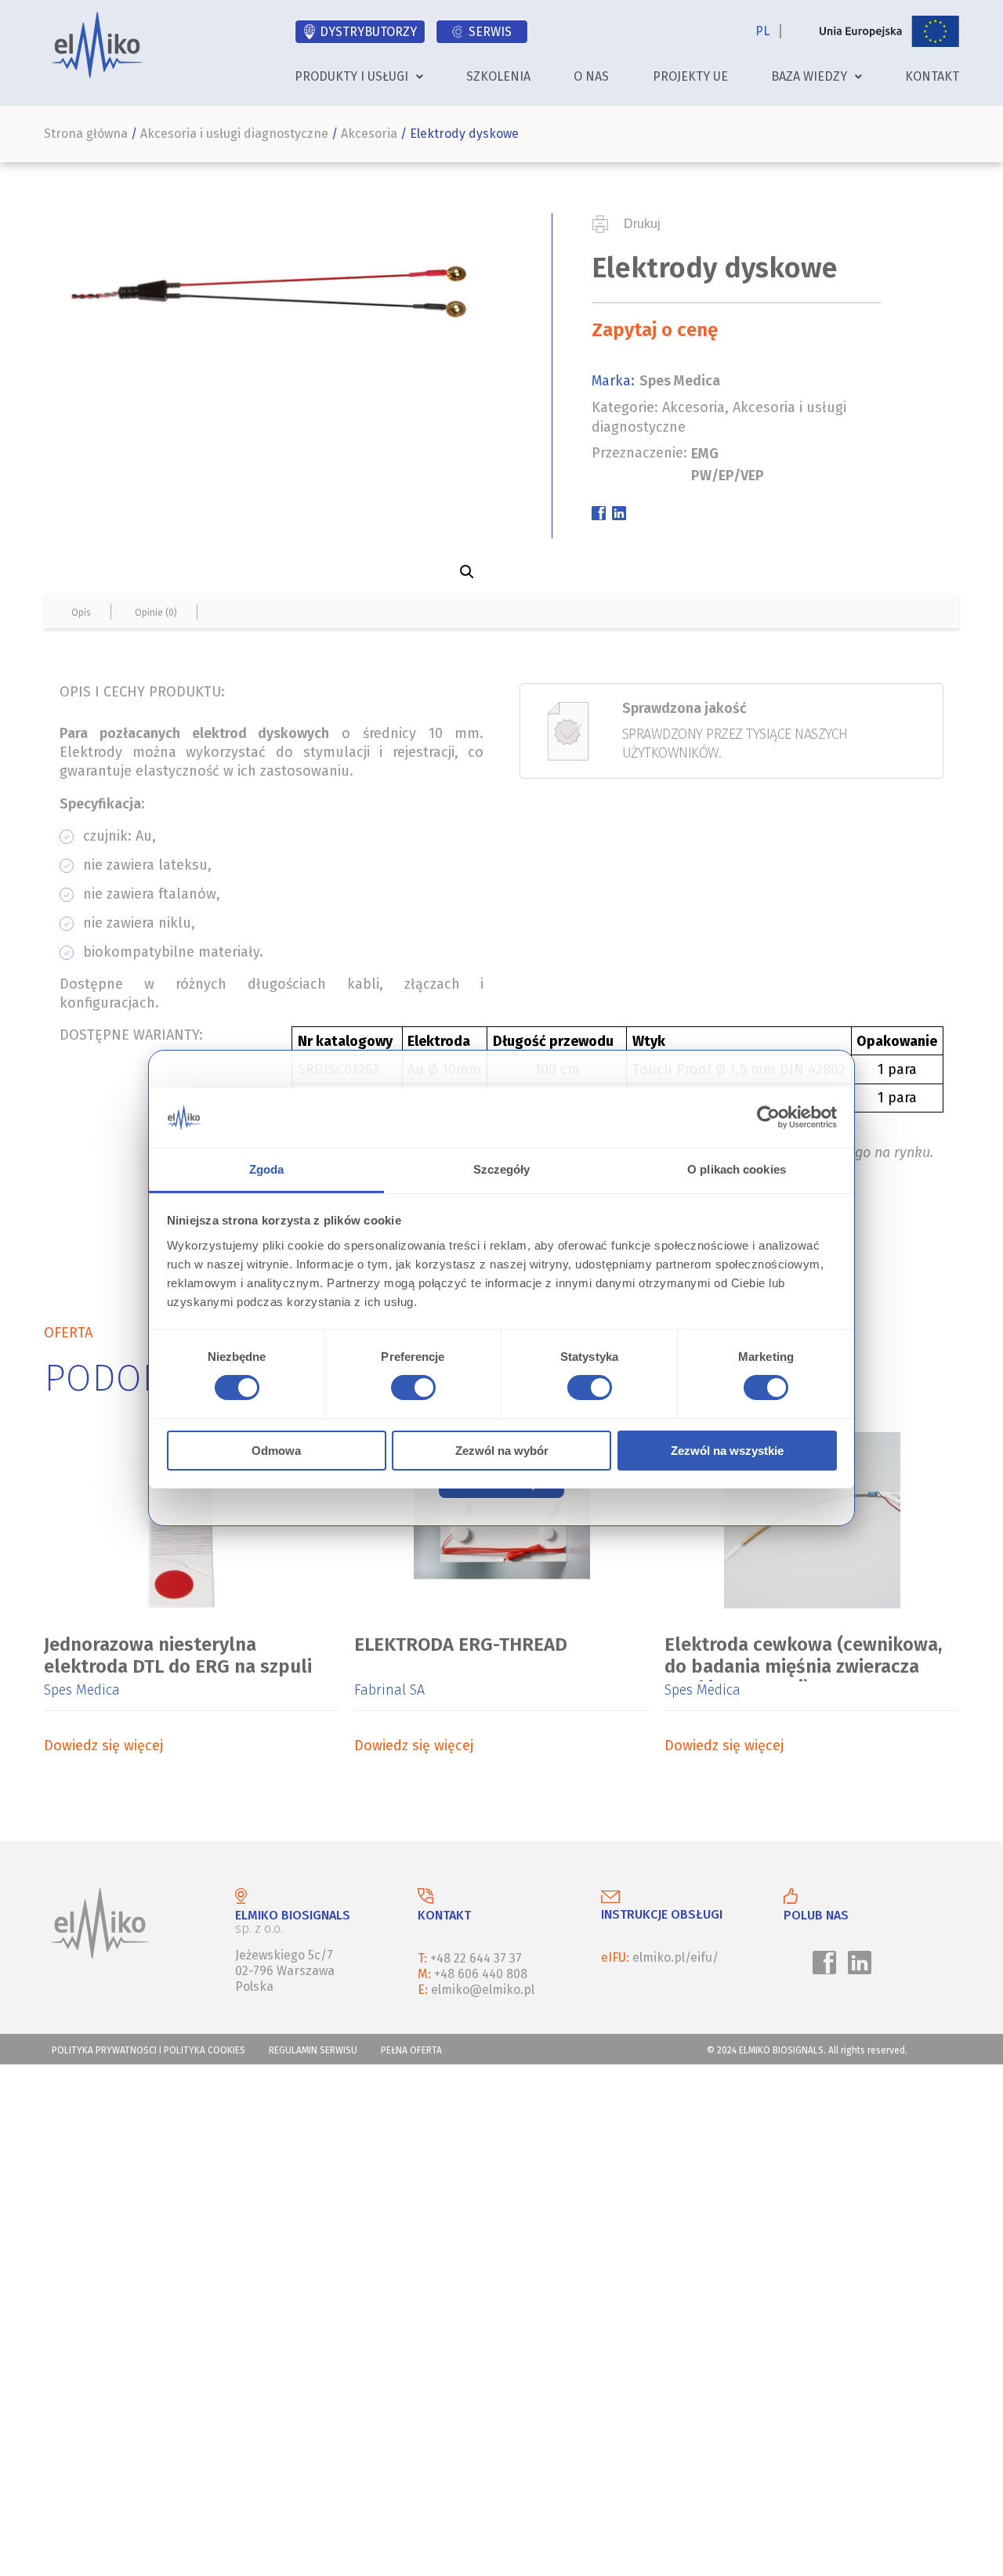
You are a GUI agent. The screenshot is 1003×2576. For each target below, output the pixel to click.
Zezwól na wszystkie (727, 1451)
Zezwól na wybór (502, 1451)
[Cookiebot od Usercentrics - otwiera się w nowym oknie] (768, 1117)
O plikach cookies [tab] (737, 1169)
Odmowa (276, 1451)
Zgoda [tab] (267, 1169)
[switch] (411, 1390)
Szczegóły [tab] (502, 1169)
